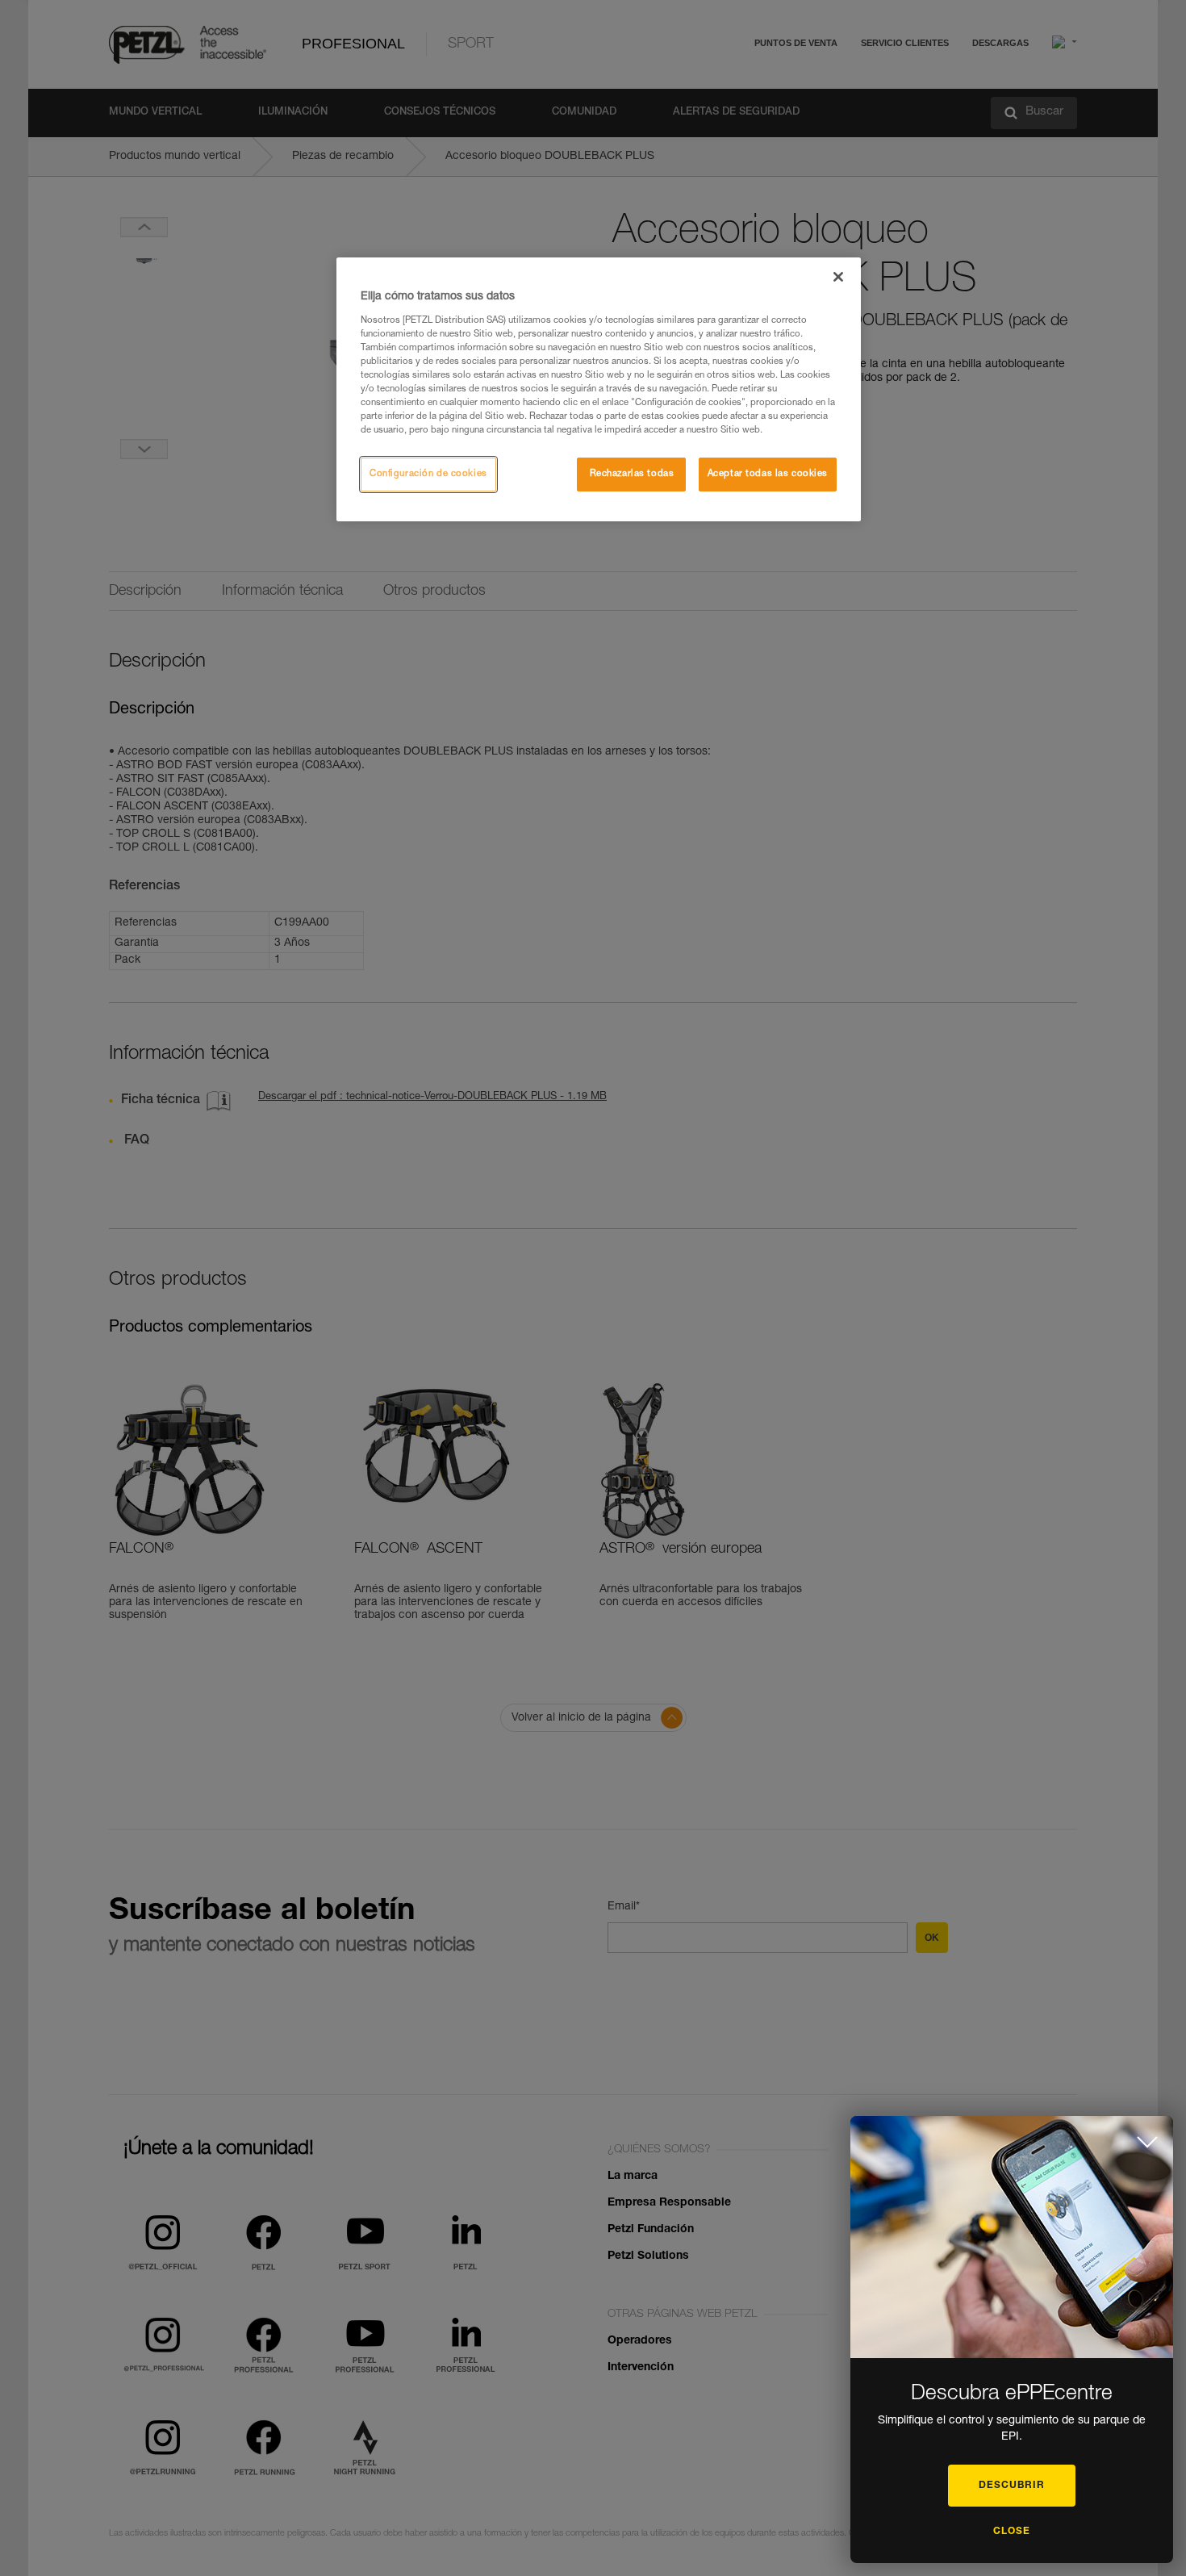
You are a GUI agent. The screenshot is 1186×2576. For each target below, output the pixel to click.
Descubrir (1012, 2486)
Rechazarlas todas (632, 474)
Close (1012, 2532)
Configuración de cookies (428, 474)
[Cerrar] (838, 277)
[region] (599, 389)
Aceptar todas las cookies (768, 474)
